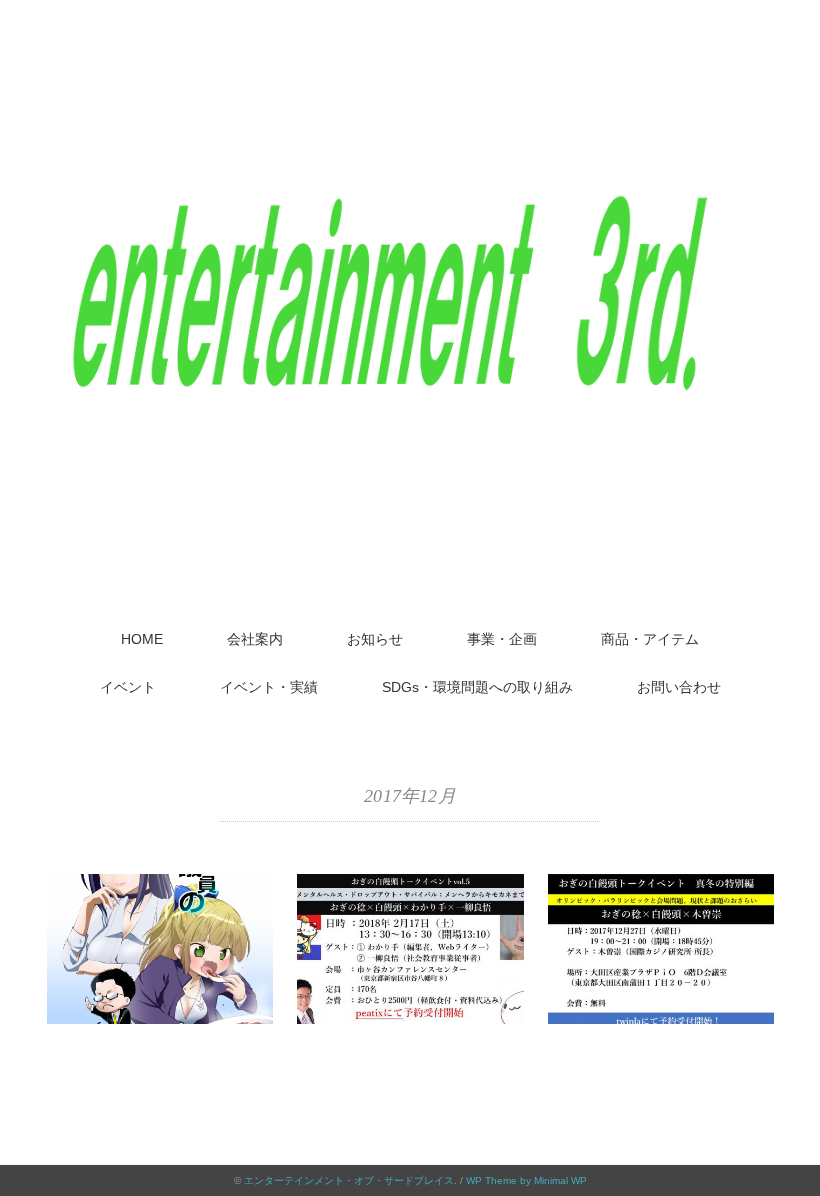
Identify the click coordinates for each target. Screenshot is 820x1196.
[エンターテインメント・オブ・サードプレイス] (410, 64)
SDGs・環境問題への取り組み (477, 687)
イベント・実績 (269, 687)
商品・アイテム (650, 639)
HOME (142, 639)
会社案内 (255, 639)
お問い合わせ (679, 687)
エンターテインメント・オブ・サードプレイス (349, 1180)
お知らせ (375, 639)
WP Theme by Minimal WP (526, 1180)
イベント (128, 687)
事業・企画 (502, 639)
